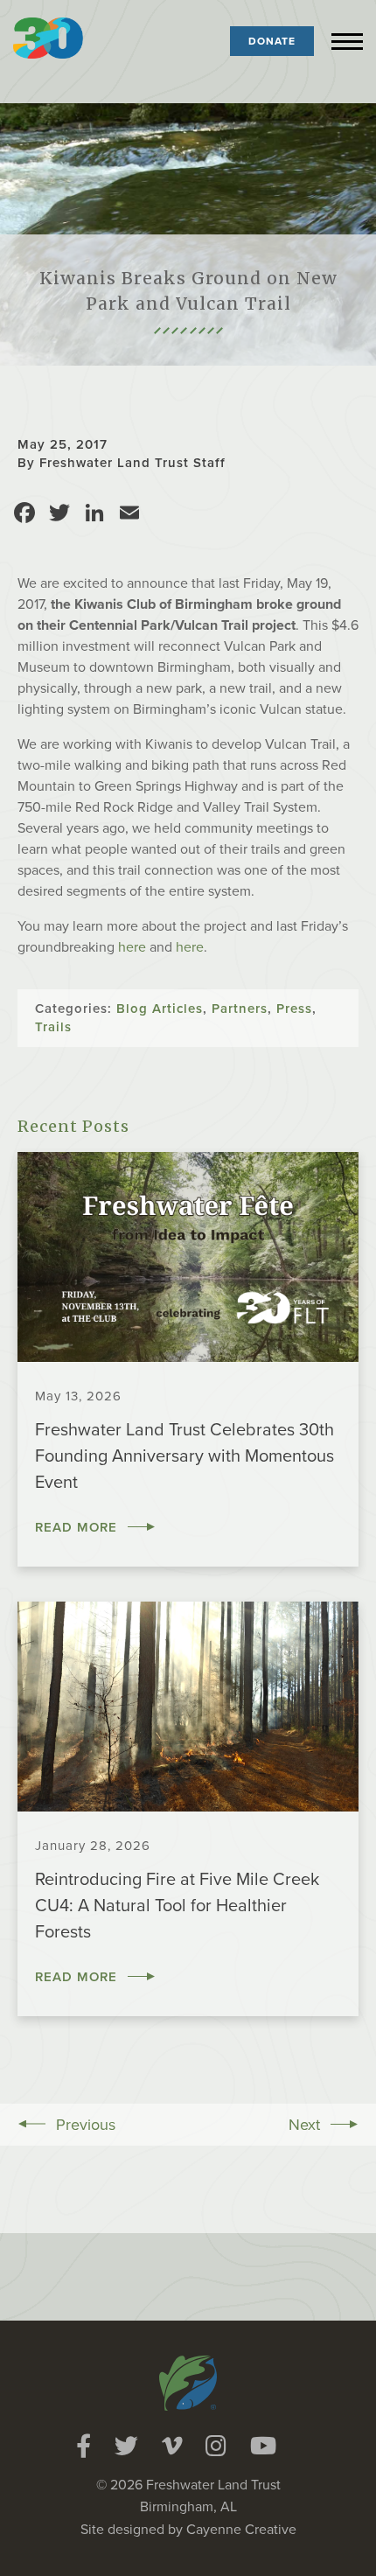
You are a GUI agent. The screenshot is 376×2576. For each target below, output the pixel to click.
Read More (76, 1527)
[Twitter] (126, 2446)
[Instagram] (216, 2446)
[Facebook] (84, 2446)
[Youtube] (263, 2446)
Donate (272, 41)
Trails (53, 1027)
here (132, 947)
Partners (240, 1009)
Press (294, 1009)
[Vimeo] (172, 2446)
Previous (86, 2125)
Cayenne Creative (241, 2530)
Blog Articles (160, 1009)
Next (304, 2125)
